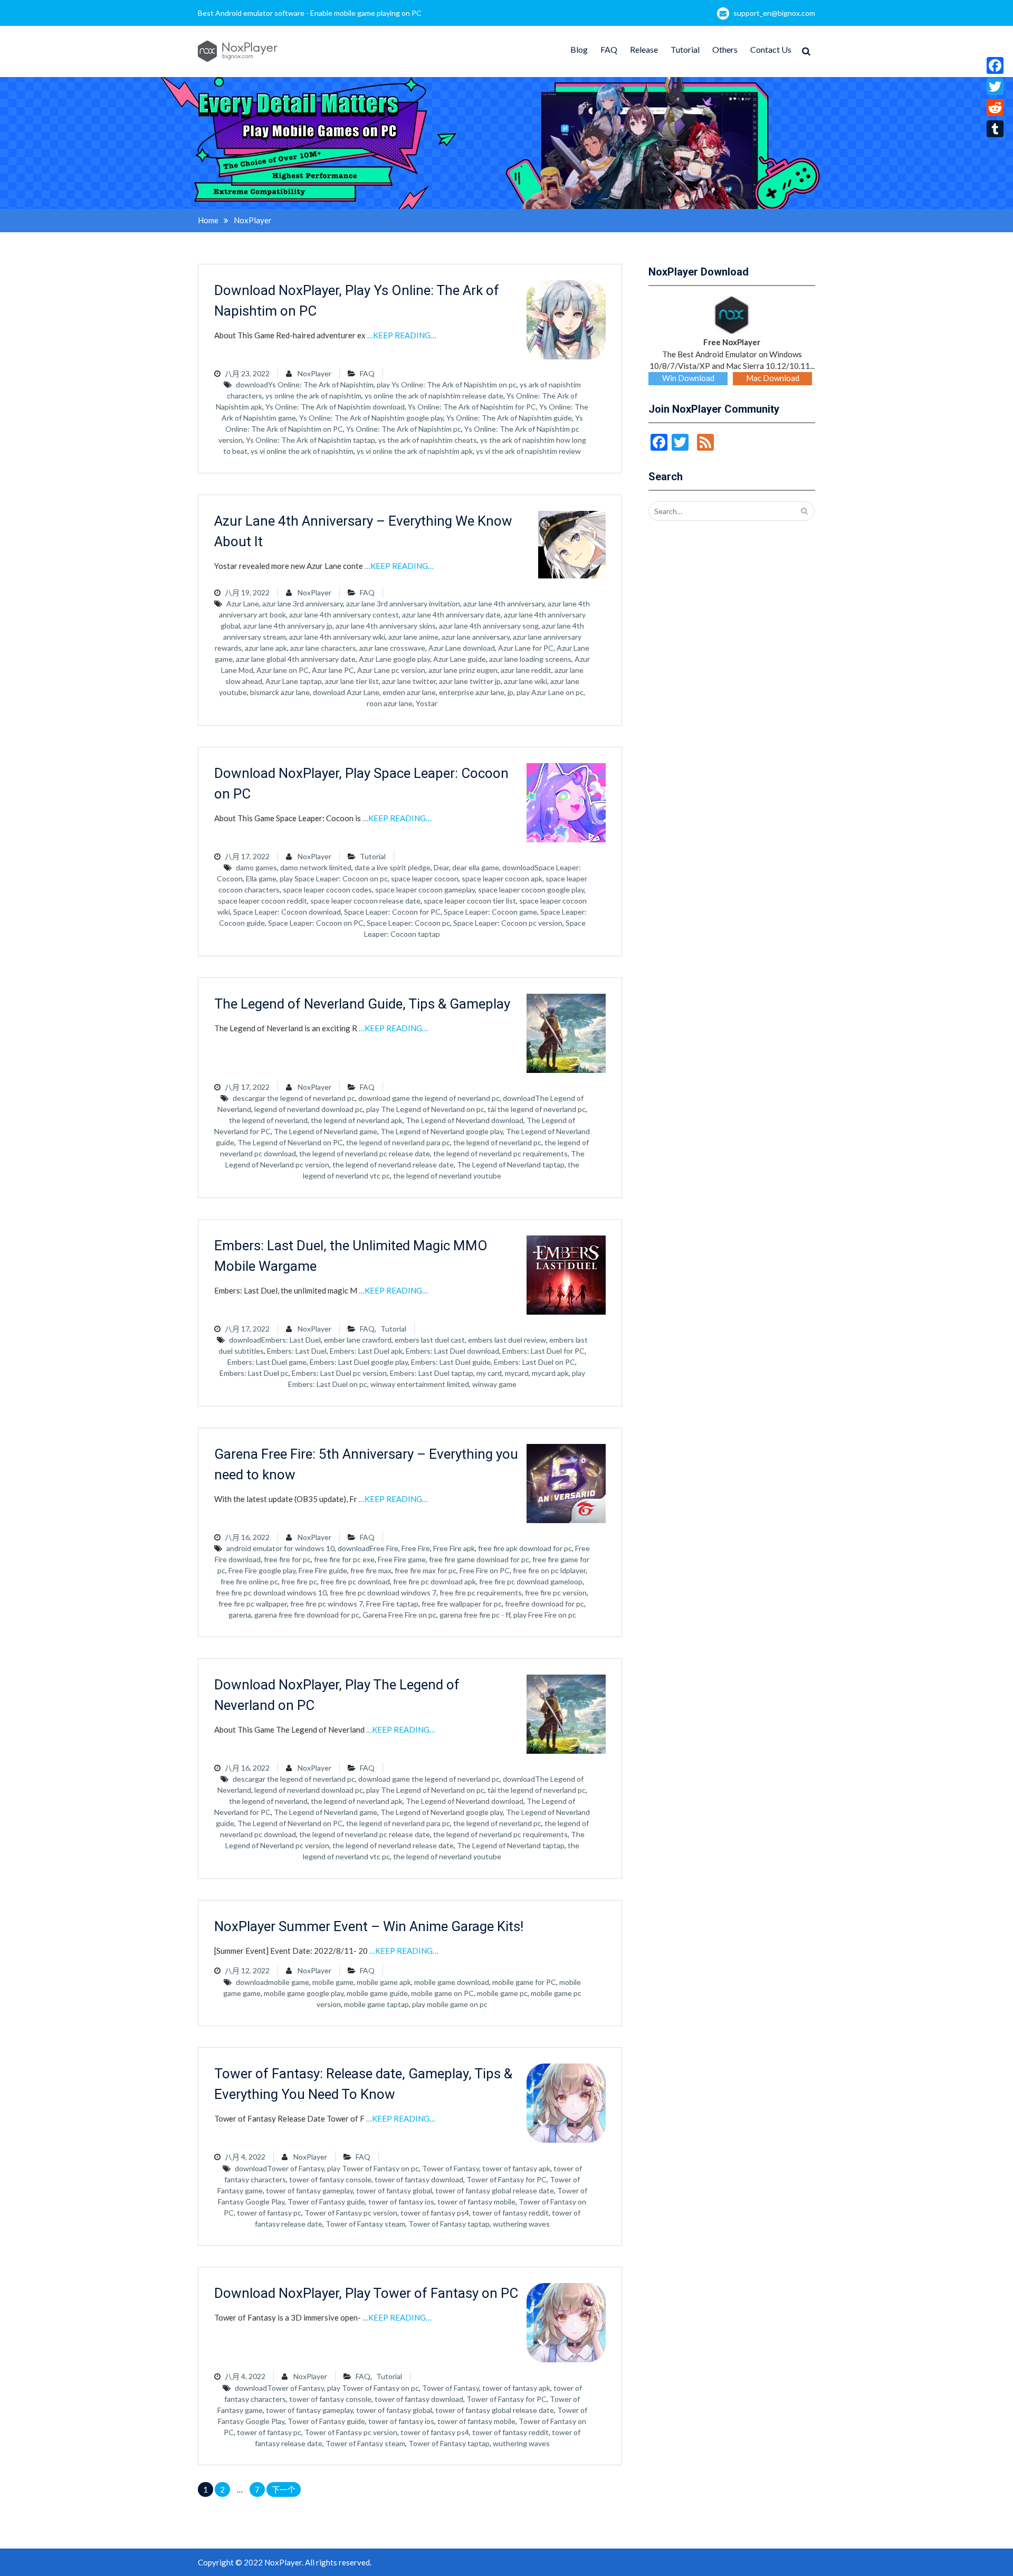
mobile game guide (377, 1993)
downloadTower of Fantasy (279, 2168)
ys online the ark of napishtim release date (434, 396)
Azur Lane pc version (391, 670)
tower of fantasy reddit (510, 2213)
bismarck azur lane (280, 692)
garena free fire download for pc (307, 1615)
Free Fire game (402, 1559)
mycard (517, 1373)
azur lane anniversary (476, 637)
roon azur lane (390, 703)
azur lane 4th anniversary (504, 603)
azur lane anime (413, 637)
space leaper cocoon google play (531, 890)
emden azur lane (409, 692)
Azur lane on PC (283, 670)
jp (510, 692)
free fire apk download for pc (525, 1548)
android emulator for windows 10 (280, 1548)
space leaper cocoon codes (327, 890)
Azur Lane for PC (526, 648)
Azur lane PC (333, 670)
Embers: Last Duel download (452, 1351)
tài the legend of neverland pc (537, 1109)
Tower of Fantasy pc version (351, 2213)
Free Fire (416, 1548)
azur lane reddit (526, 670)
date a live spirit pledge (393, 867)
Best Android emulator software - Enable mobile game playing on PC (310, 13)
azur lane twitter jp (470, 681)
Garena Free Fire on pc (399, 1615)
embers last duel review (507, 1340)
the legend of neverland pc (497, 1142)
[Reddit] (995, 108)
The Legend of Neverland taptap (511, 1165)
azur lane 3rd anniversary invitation (403, 603)
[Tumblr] (995, 129)
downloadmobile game (273, 1982)
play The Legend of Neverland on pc (425, 1109)
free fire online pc (249, 1581)
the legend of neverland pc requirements (500, 1153)
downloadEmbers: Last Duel (275, 1340)
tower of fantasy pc (269, 2213)
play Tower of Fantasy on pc (373, 2168)
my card (489, 1373)
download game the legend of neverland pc (429, 1098)
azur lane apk (266, 648)
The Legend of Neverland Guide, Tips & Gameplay (362, 1004)
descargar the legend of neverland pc (294, 1098)
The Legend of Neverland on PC (290, 1142)
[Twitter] (995, 87)
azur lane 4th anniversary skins (386, 626)
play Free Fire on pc (545, 1615)
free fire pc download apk (434, 1581)
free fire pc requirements (481, 1593)
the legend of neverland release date (393, 1165)
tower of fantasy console (330, 2179)
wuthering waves (521, 2224)
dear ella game (476, 867)
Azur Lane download (462, 648)
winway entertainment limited (420, 1384)
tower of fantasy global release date (495, 2190)
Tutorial (685, 49)
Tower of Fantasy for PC (506, 2179)
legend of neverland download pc (309, 1109)
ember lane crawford (358, 1340)
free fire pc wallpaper (253, 1604)
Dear (441, 867)
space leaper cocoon (425, 878)
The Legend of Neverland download (465, 1120)
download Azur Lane (346, 692)
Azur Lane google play (394, 659)
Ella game (261, 878)
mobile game (333, 1982)
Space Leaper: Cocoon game (490, 912)
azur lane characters (323, 648)
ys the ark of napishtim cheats (428, 440)
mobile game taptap (376, 2004)
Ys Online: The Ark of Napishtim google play (371, 418)
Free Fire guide (323, 1570)
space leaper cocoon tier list (470, 901)
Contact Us (771, 49)
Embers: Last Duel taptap (432, 1373)
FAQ (609, 49)
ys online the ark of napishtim (313, 396)
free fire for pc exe (344, 1559)
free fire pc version (556, 1593)
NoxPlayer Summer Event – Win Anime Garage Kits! (369, 1926)
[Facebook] (995, 65)
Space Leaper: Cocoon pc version (508, 923)
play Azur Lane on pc (550, 692)
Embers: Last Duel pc (254, 1373)
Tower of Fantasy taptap (449, 2224)
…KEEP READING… (402, 335)
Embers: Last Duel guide (451, 1362)
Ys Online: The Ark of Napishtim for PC (472, 407)
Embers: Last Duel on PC (534, 1362)
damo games (256, 867)
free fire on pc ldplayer (549, 1570)
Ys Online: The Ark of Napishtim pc (404, 429)
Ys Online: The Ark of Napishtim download (335, 407)
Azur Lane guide (460, 659)
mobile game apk (384, 1982)
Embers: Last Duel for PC (543, 1351)
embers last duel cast (430, 1340)
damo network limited (316, 867)
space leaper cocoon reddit (262, 901)
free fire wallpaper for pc (462, 1604)
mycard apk (550, 1373)
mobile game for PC (524, 1982)
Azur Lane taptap (294, 681)
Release (644, 49)
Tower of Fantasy (451, 2168)
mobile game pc (502, 1993)
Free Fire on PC (485, 1570)
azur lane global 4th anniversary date (296, 659)
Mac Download (773, 378)
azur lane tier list (352, 681)
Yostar (427, 703)
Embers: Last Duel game (267, 1362)
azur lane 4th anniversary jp (288, 626)
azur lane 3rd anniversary (303, 603)
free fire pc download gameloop (531, 1581)
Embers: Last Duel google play (359, 1362)
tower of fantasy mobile (476, 2202)
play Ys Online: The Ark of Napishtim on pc (447, 384)
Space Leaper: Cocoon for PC (392, 912)
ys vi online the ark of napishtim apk (415, 451)
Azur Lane (243, 603)
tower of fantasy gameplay (309, 2190)
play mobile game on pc (450, 2004)
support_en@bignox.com (774, 13)
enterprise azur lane (472, 692)
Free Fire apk (454, 1548)
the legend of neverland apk (357, 1120)
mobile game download (452, 1982)
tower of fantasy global (394, 2190)
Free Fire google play (262, 1570)
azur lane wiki (525, 681)
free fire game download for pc (479, 1559)
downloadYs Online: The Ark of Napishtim (305, 384)
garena (240, 1615)
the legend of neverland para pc (398, 1142)
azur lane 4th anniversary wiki (337, 637)
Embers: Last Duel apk (366, 1351)
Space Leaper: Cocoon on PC (316, 923)
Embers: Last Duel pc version (339, 1373)
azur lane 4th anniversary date (451, 615)
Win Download (688, 378)
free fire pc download (355, 1581)
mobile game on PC (442, 1993)
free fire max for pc (426, 1570)
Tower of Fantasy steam (365, 2224)
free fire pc (299, 1581)
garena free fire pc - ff (475, 1615)
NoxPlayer (314, 373)
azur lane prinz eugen (463, 670)
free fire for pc (287, 1559)
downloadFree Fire (368, 1548)
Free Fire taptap (392, 1604)
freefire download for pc (544, 1604)
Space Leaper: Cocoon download (287, 912)
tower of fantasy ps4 (435, 2213)
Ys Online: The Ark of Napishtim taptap (310, 440)
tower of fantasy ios (401, 2202)
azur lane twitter (409, 681)
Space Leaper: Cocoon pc (408, 923)
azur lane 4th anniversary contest (344, 615)
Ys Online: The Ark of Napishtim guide (509, 418)
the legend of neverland (268, 1120)
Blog (579, 49)
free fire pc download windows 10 (271, 1593)
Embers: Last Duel (297, 1351)
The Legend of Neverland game (326, 1131)
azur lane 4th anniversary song (489, 626)
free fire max (371, 1570)
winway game (494, 1384)
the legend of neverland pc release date (365, 1153)
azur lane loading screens (530, 659)
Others (725, 49)
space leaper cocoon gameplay (425, 890)
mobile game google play (304, 1993)
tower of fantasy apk (516, 2168)
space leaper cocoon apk (502, 878)
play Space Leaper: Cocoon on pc (334, 878)
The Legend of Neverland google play (442, 1131)
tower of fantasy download (419, 2179)
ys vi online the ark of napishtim (302, 451)
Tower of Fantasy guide (326, 2202)
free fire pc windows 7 (327, 1604)
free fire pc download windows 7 (383, 1593)
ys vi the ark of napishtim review (528, 451)
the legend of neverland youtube (447, 1176)
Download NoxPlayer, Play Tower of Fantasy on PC (366, 2293)
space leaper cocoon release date (365, 901)
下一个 (284, 2489)
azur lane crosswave (392, 648)
